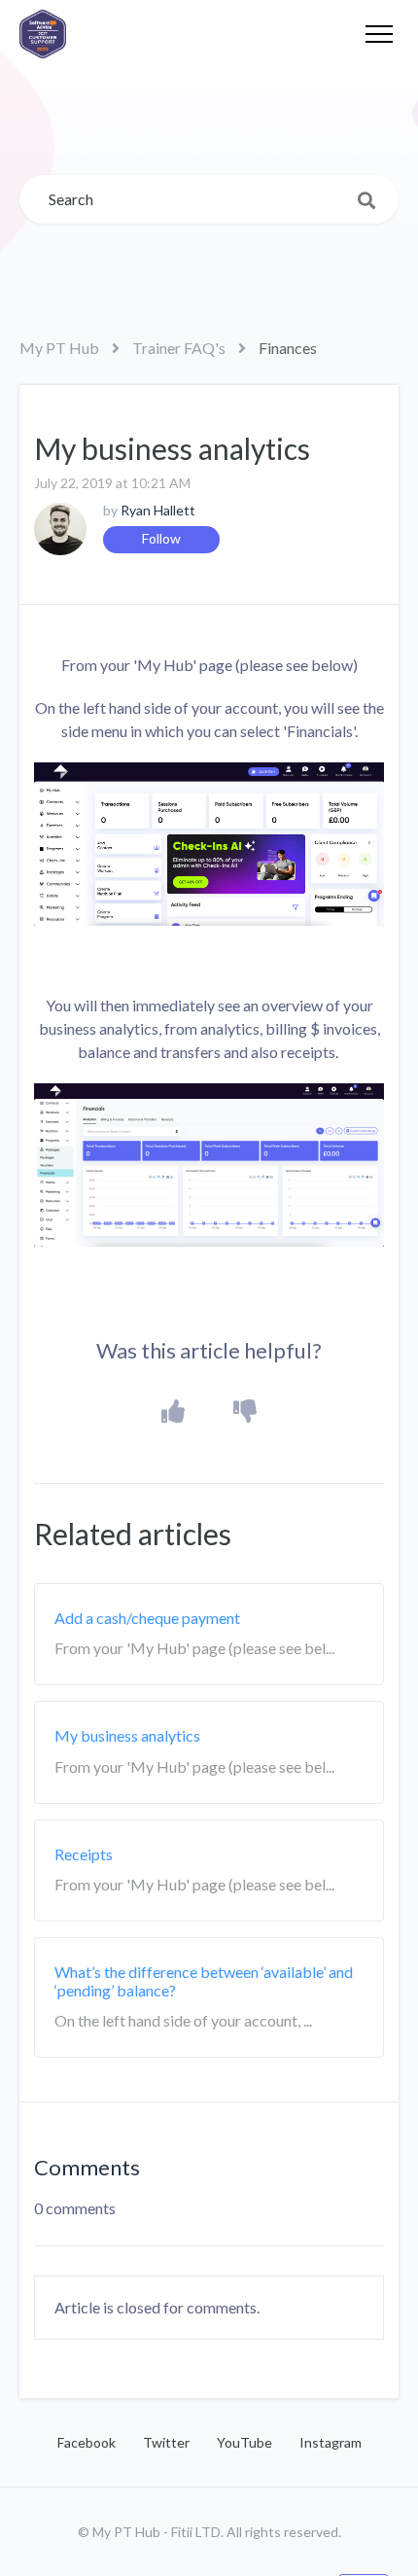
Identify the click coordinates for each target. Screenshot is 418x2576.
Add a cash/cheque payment (147, 1618)
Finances (288, 348)
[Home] (43, 34)
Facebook (87, 2442)
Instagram (331, 2442)
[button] (379, 34)
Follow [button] (161, 538)
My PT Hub (59, 348)
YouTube (244, 2442)
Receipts (84, 1854)
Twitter (166, 2442)
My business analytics (127, 1735)
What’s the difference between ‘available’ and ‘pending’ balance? (204, 1981)
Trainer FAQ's (179, 348)
